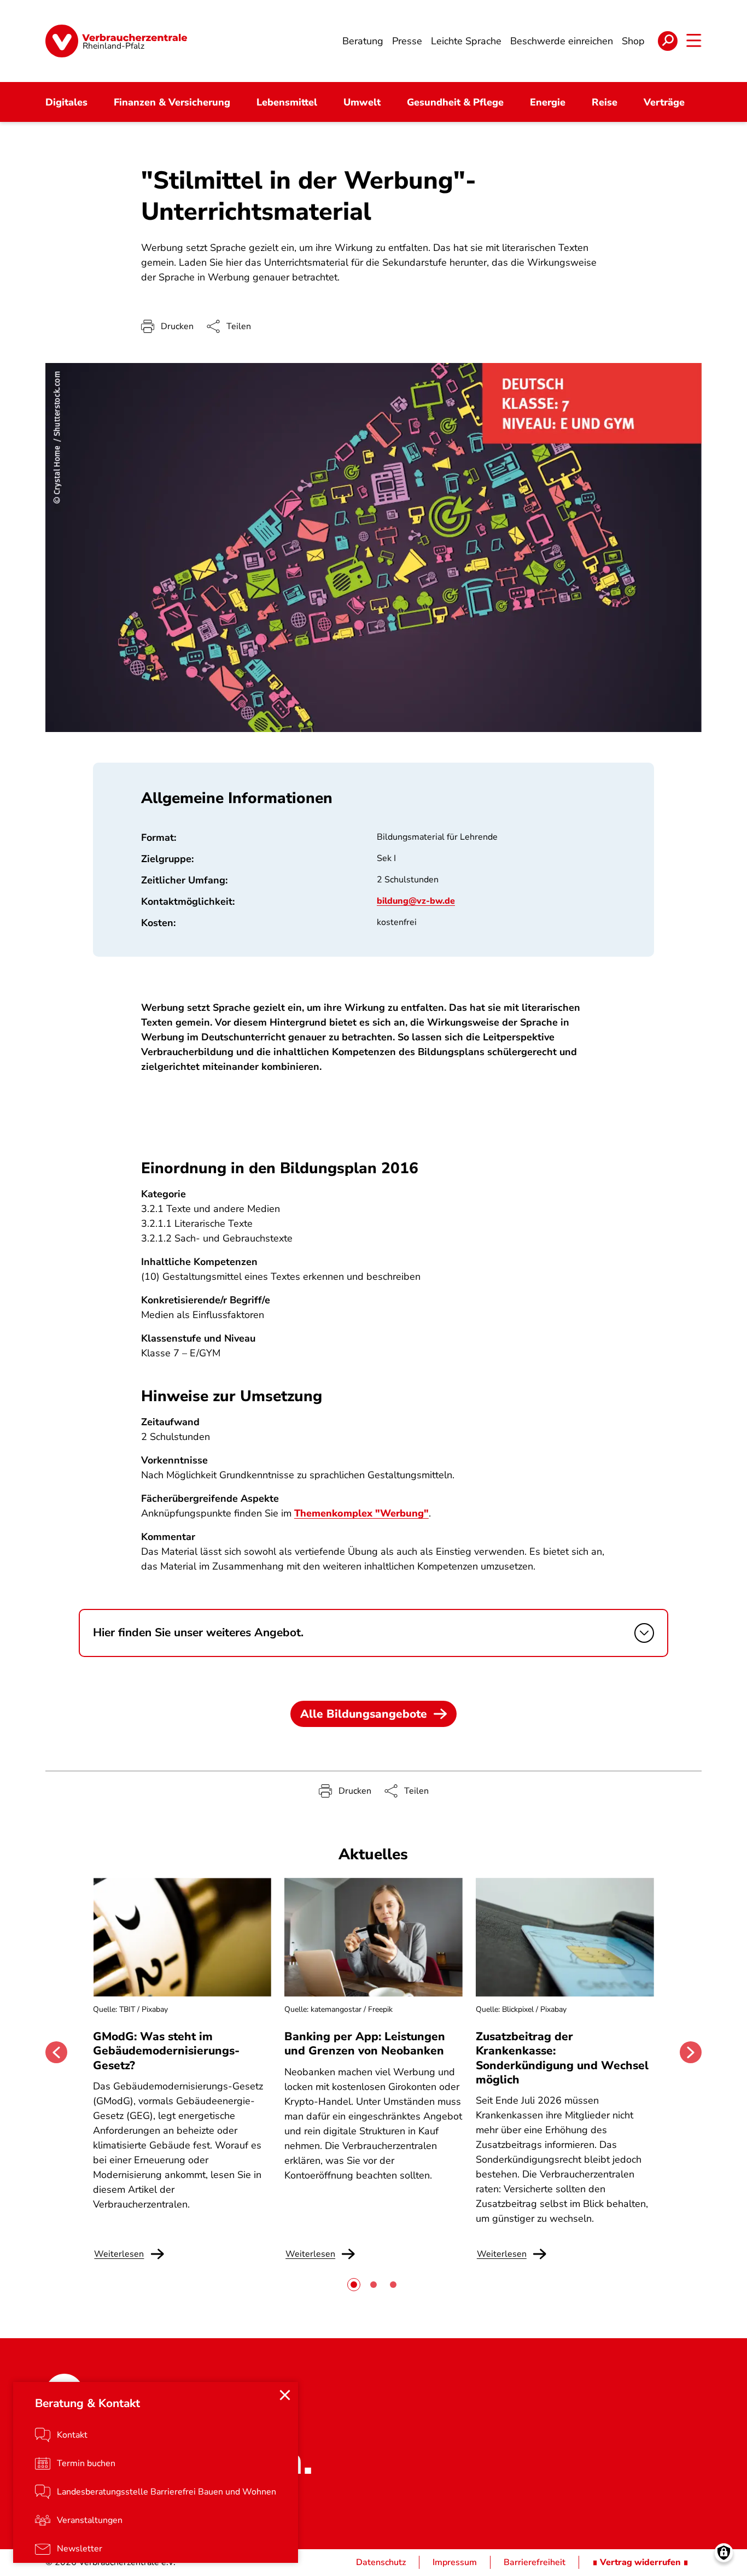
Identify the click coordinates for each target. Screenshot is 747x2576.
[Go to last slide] (56, 2052)
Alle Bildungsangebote (364, 1714)
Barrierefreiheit (535, 2562)
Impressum (455, 2562)
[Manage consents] (724, 2553)
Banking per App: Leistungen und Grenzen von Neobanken (365, 2044)
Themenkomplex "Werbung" (361, 1513)
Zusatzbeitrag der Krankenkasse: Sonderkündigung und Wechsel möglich (562, 2058)
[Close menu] (285, 2395)
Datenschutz (381, 2562)
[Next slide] (691, 2052)
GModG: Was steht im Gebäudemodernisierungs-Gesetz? (166, 2051)
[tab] (354, 2285)
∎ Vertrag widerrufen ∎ (640, 2562)
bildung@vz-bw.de (416, 901)
